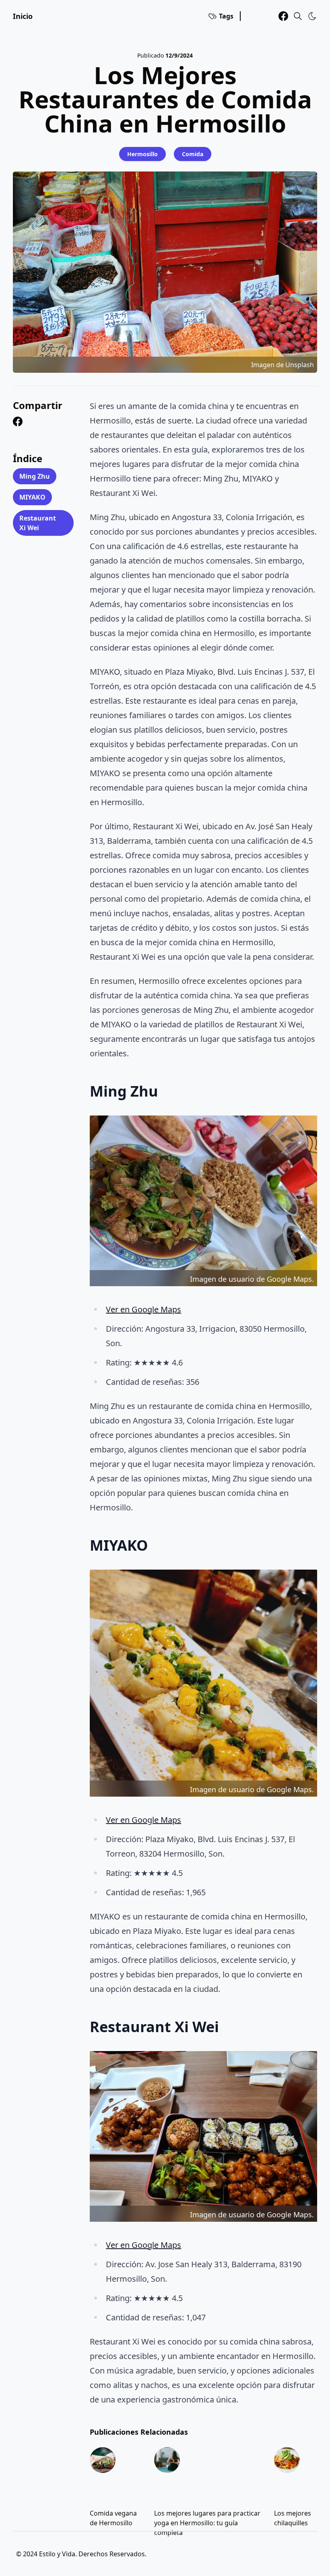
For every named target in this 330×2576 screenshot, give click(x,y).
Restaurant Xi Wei (38, 523)
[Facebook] (283, 16)
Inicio (23, 16)
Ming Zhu (35, 476)
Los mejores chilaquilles (293, 2518)
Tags (226, 16)
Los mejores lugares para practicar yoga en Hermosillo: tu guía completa (207, 2523)
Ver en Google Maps (143, 1309)
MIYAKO (32, 497)
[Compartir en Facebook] (18, 421)
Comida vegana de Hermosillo (113, 2518)
